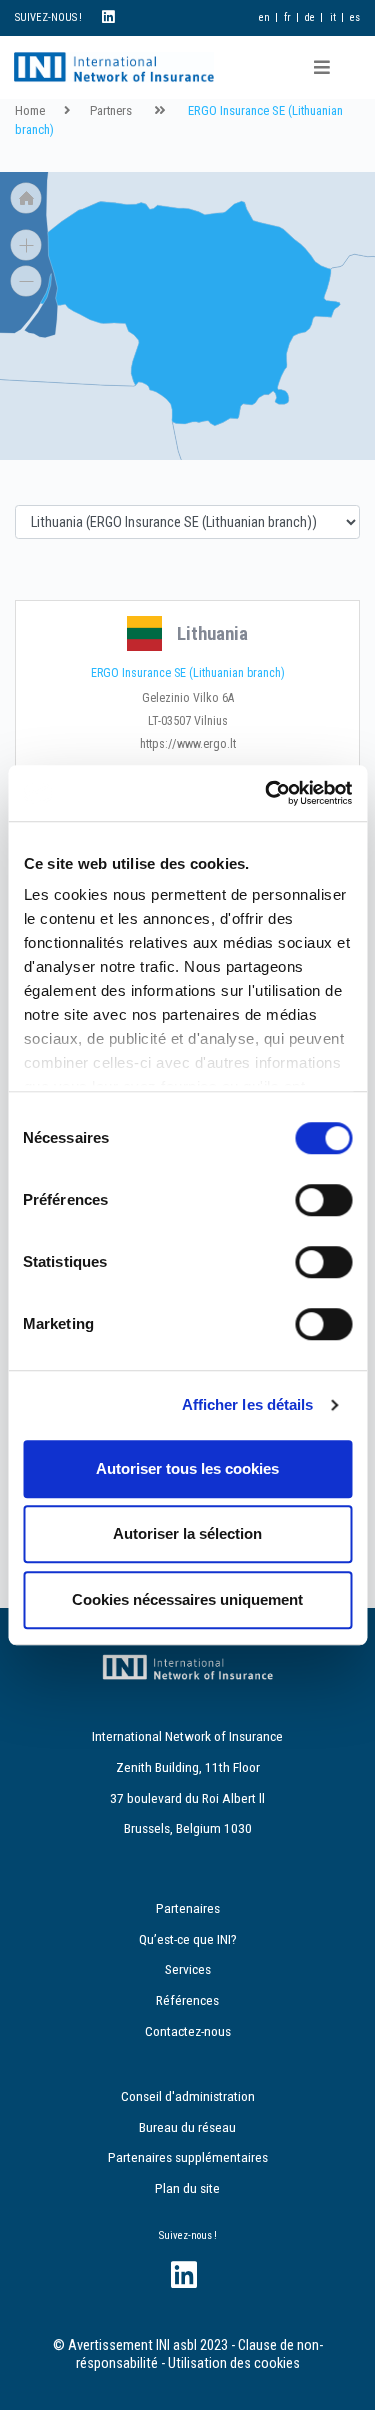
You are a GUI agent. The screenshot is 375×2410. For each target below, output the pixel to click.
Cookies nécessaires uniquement (187, 1599)
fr (287, 17)
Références (187, 2000)
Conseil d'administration (188, 2096)
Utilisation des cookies (234, 2363)
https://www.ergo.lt (188, 744)
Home (30, 110)
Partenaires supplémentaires (188, 2157)
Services (188, 1969)
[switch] (323, 1200)
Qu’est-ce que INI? (188, 1939)
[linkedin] (108, 17)
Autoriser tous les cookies (187, 1468)
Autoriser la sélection (187, 1533)
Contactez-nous (188, 2031)
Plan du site (187, 2188)
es (355, 17)
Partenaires (188, 1908)
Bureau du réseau (187, 2127)
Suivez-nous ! (188, 2235)
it (333, 17)
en (264, 17)
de (310, 17)
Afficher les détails (248, 1404)
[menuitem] (190, 313)
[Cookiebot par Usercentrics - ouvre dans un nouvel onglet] (267, 793)
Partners (111, 110)
